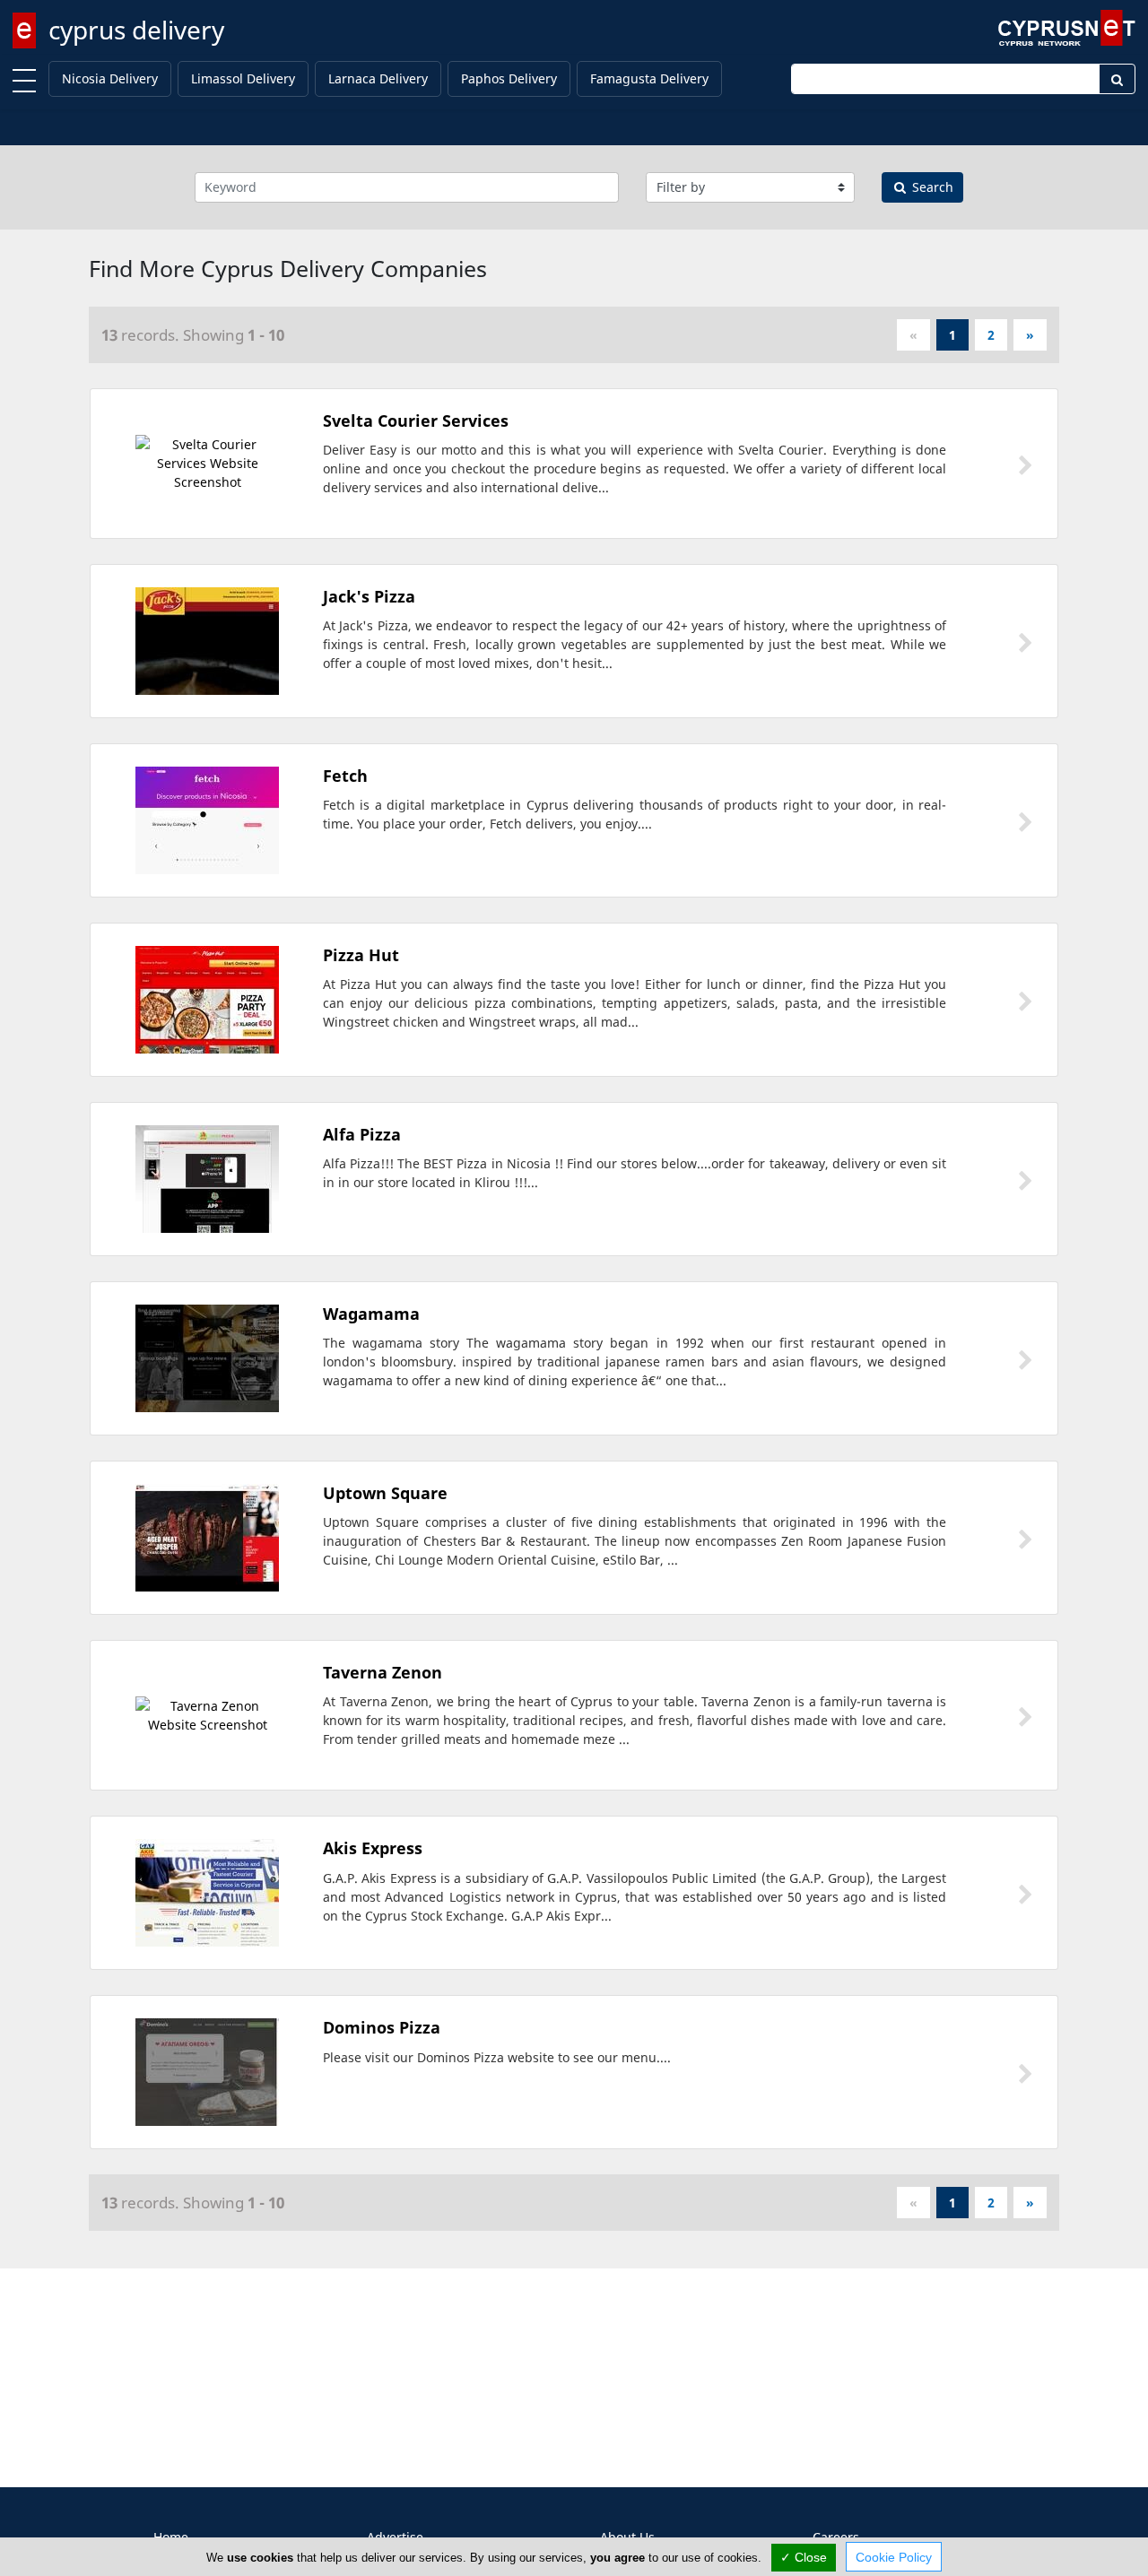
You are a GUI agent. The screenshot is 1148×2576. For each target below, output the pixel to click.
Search (931, 187)
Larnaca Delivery (378, 78)
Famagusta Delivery (649, 78)
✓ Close (804, 2557)
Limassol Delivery (243, 78)
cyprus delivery (136, 30)
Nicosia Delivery (110, 78)
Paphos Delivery (509, 78)
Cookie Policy (894, 2557)
